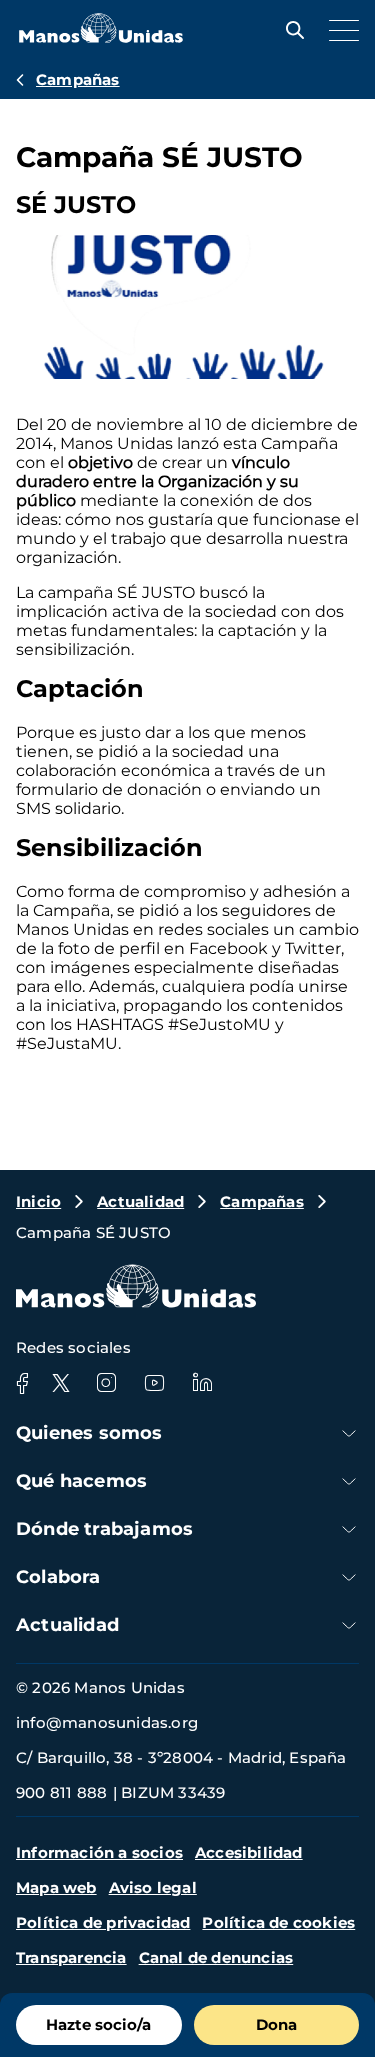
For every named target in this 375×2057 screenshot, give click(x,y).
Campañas (78, 79)
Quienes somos (89, 1433)
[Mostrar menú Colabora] (349, 1577)
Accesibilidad (249, 1852)
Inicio (38, 1201)
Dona (276, 2024)
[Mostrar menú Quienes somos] (349, 1433)
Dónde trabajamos (104, 1529)
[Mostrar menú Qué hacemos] (349, 1481)
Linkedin (202, 1383)
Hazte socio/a (98, 2024)
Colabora (58, 1577)
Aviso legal (153, 1887)
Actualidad (140, 1201)
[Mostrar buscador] (290, 30)
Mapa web (56, 1887)
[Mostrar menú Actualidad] (349, 1625)
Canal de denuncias (216, 1957)
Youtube (154, 1383)
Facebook (22, 1383)
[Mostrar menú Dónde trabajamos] (349, 1529)
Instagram (106, 1383)
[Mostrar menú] (339, 30)
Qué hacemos (81, 1481)
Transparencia (71, 1957)
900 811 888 (61, 1792)
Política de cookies (278, 1922)
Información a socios (99, 1852)
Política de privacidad (103, 1922)
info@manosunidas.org (107, 1722)
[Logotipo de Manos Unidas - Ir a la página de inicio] (101, 37)
